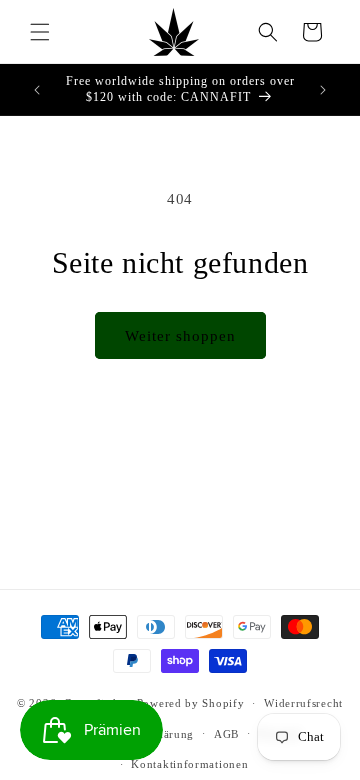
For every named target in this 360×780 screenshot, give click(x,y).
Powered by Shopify (191, 703)
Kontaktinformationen (189, 764)
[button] (40, 32)
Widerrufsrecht (303, 703)
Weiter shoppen (180, 336)
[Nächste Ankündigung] (323, 90)
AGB (226, 734)
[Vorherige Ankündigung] (37, 90)
